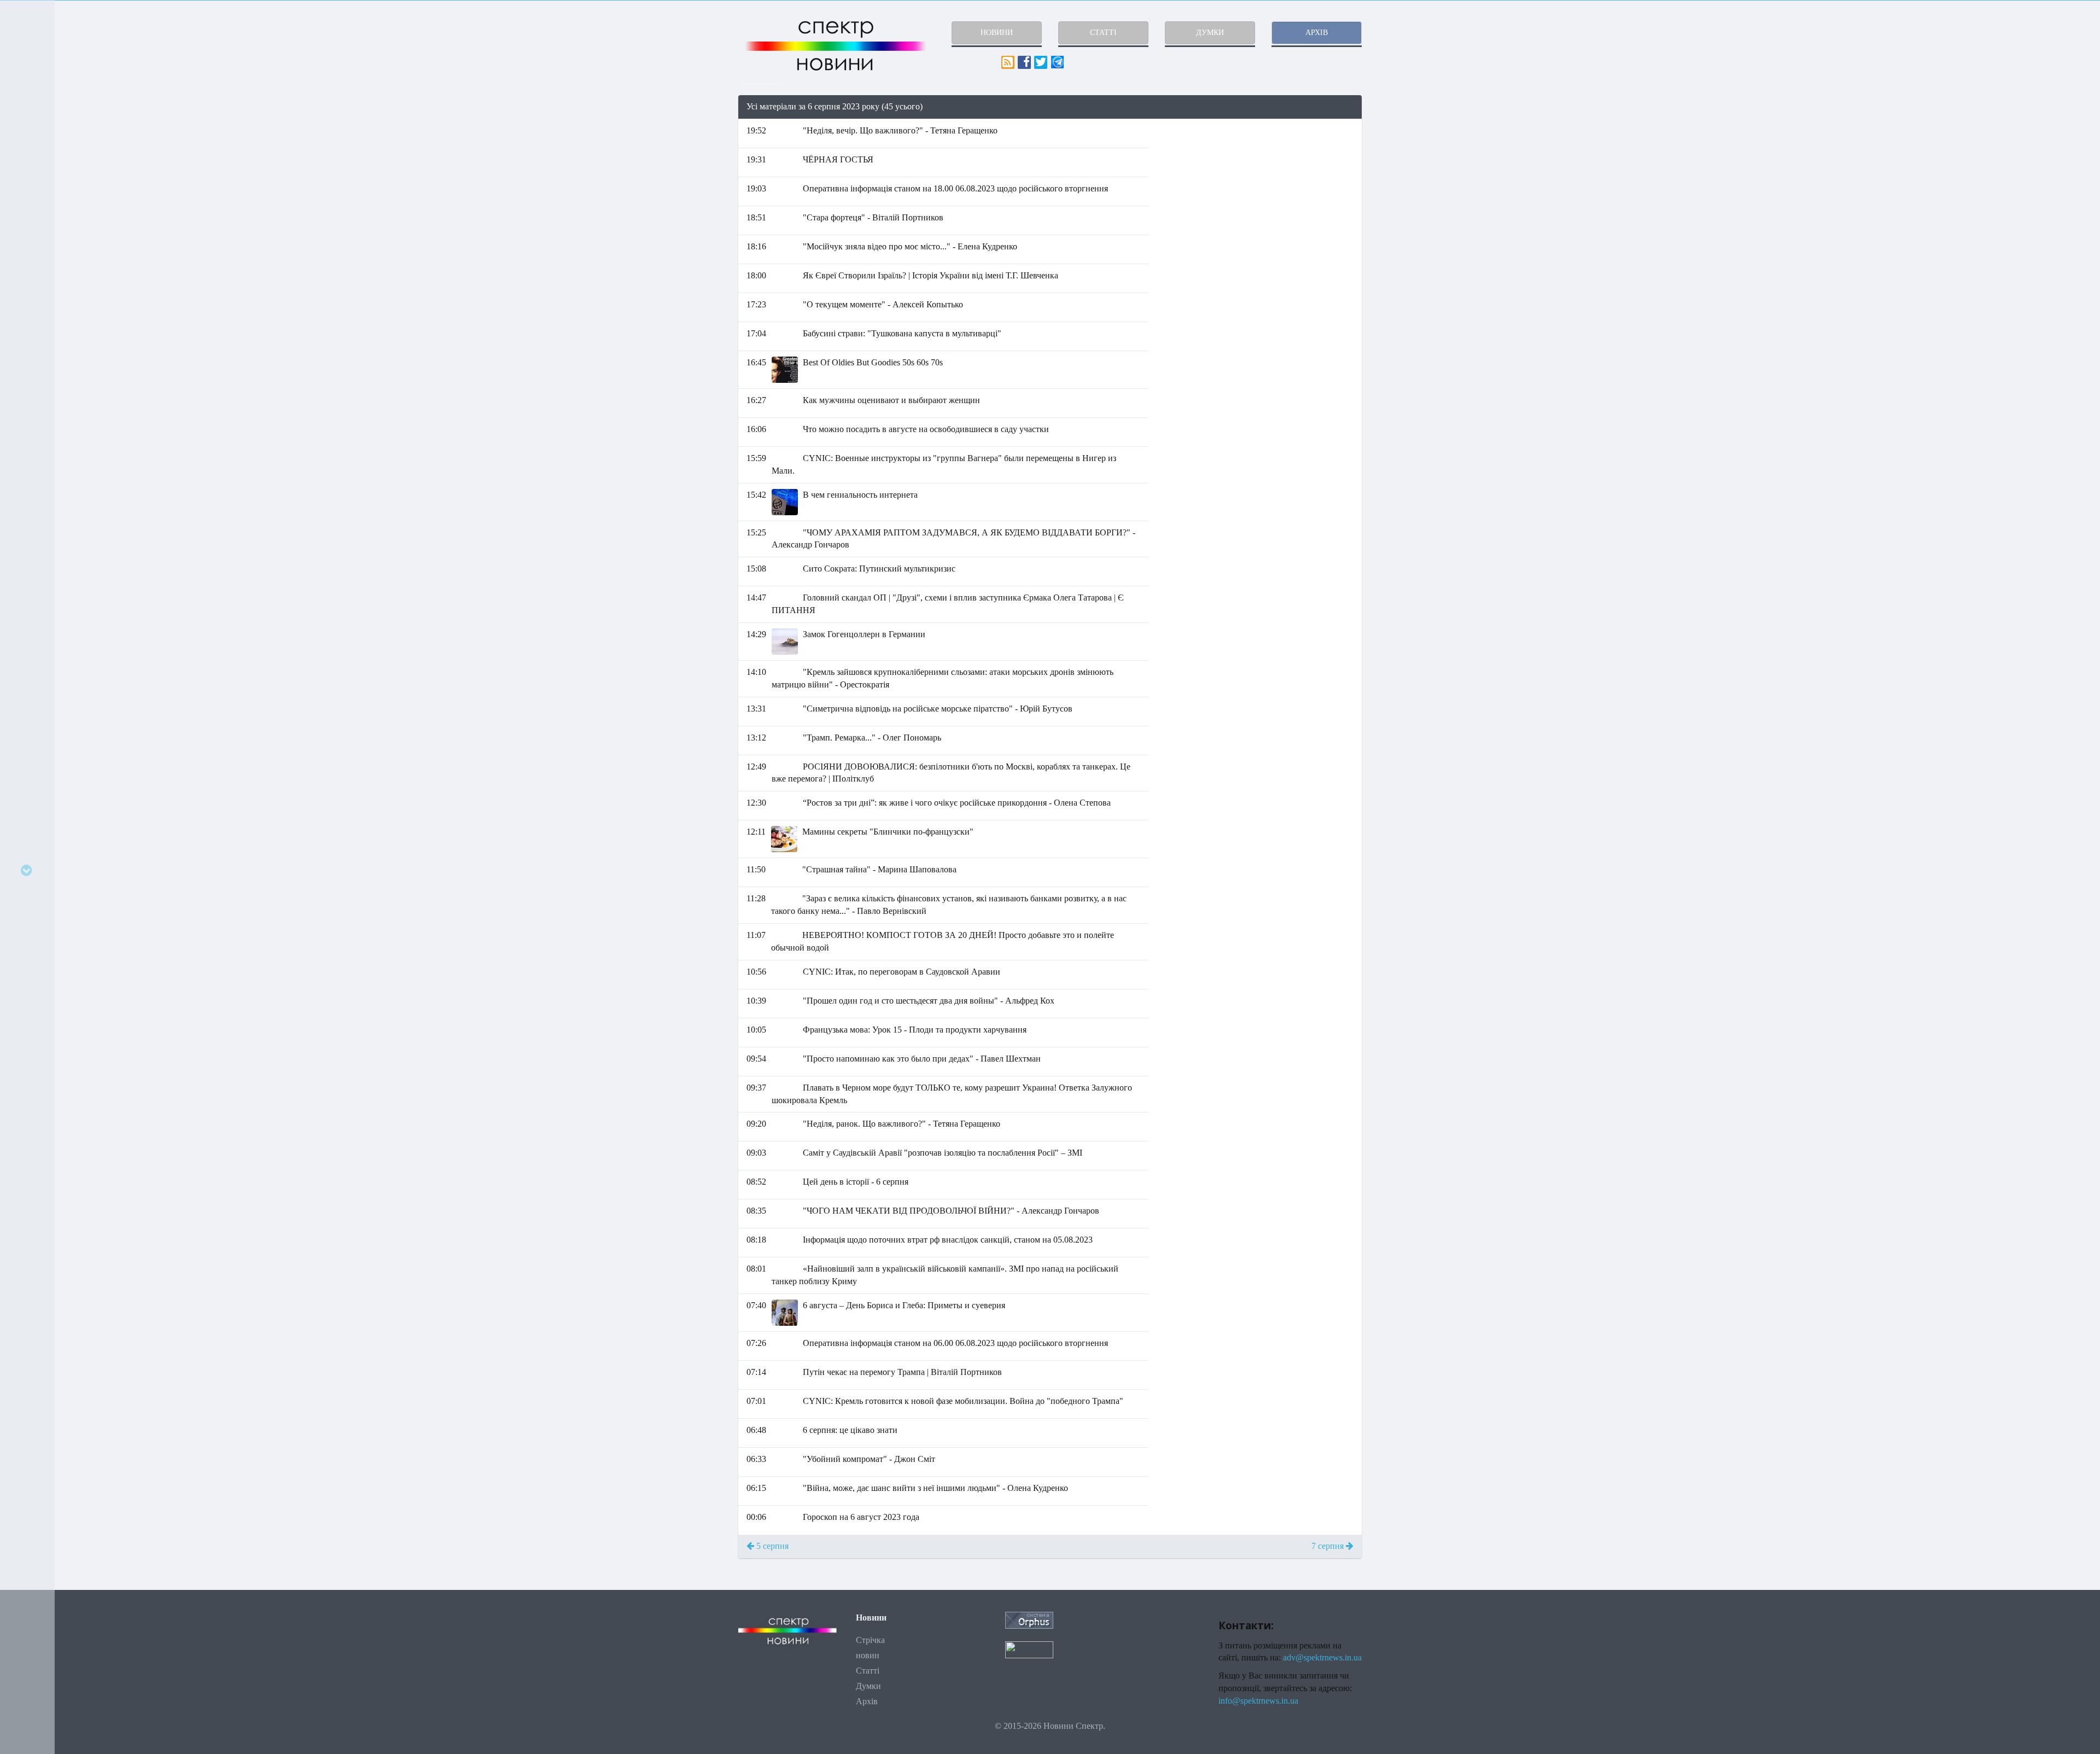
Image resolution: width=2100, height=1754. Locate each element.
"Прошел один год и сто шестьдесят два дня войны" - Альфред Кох (929, 1001)
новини (997, 33)
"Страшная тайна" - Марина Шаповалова (879, 869)
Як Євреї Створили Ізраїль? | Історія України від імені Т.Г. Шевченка (931, 275)
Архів (867, 1701)
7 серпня (1329, 1546)
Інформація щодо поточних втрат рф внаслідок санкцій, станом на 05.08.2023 (948, 1240)
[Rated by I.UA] (1029, 1649)
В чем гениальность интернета (860, 495)
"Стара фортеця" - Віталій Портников (873, 217)
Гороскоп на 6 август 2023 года (861, 1517)
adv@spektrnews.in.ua (1322, 1657)
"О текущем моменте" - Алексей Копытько (883, 304)
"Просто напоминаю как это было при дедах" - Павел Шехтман (922, 1059)
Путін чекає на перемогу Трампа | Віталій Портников (902, 1372)
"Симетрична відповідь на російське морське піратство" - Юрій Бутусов (938, 709)
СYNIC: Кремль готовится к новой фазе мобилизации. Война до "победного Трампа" (963, 1401)
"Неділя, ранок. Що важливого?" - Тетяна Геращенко (902, 1124)
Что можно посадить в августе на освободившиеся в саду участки (926, 429)
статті (1103, 33)
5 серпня (771, 1546)
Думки (868, 1686)
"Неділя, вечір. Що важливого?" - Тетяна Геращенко (900, 130)
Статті (868, 1671)
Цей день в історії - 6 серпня (856, 1182)
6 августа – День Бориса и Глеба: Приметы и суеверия (904, 1305)
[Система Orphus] (1029, 1619)
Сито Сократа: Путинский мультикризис (879, 569)
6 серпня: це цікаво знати (850, 1430)
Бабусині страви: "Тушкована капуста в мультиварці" (902, 333)
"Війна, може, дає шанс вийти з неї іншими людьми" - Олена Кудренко (935, 1488)
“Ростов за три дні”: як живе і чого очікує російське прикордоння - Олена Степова (957, 803)
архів (1317, 33)
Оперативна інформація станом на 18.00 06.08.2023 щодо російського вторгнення (955, 188)
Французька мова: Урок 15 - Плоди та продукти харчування (915, 1030)
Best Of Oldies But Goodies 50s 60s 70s (873, 362)
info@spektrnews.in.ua (1258, 1701)
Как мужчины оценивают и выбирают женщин (891, 400)
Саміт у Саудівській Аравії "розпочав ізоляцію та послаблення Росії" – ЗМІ (943, 1153)
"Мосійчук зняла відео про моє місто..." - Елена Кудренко (910, 246)
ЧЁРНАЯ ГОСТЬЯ (838, 159)
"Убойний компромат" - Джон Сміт (869, 1459)
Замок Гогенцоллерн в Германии (864, 634)
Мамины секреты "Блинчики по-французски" (888, 832)
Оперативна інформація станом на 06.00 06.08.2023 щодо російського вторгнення (955, 1343)
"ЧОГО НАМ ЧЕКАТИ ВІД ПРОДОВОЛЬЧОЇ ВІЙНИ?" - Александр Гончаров (951, 1211)
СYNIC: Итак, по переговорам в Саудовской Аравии (902, 972)
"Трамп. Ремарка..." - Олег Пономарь (872, 738)
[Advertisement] (1263, 196)
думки (1210, 33)
